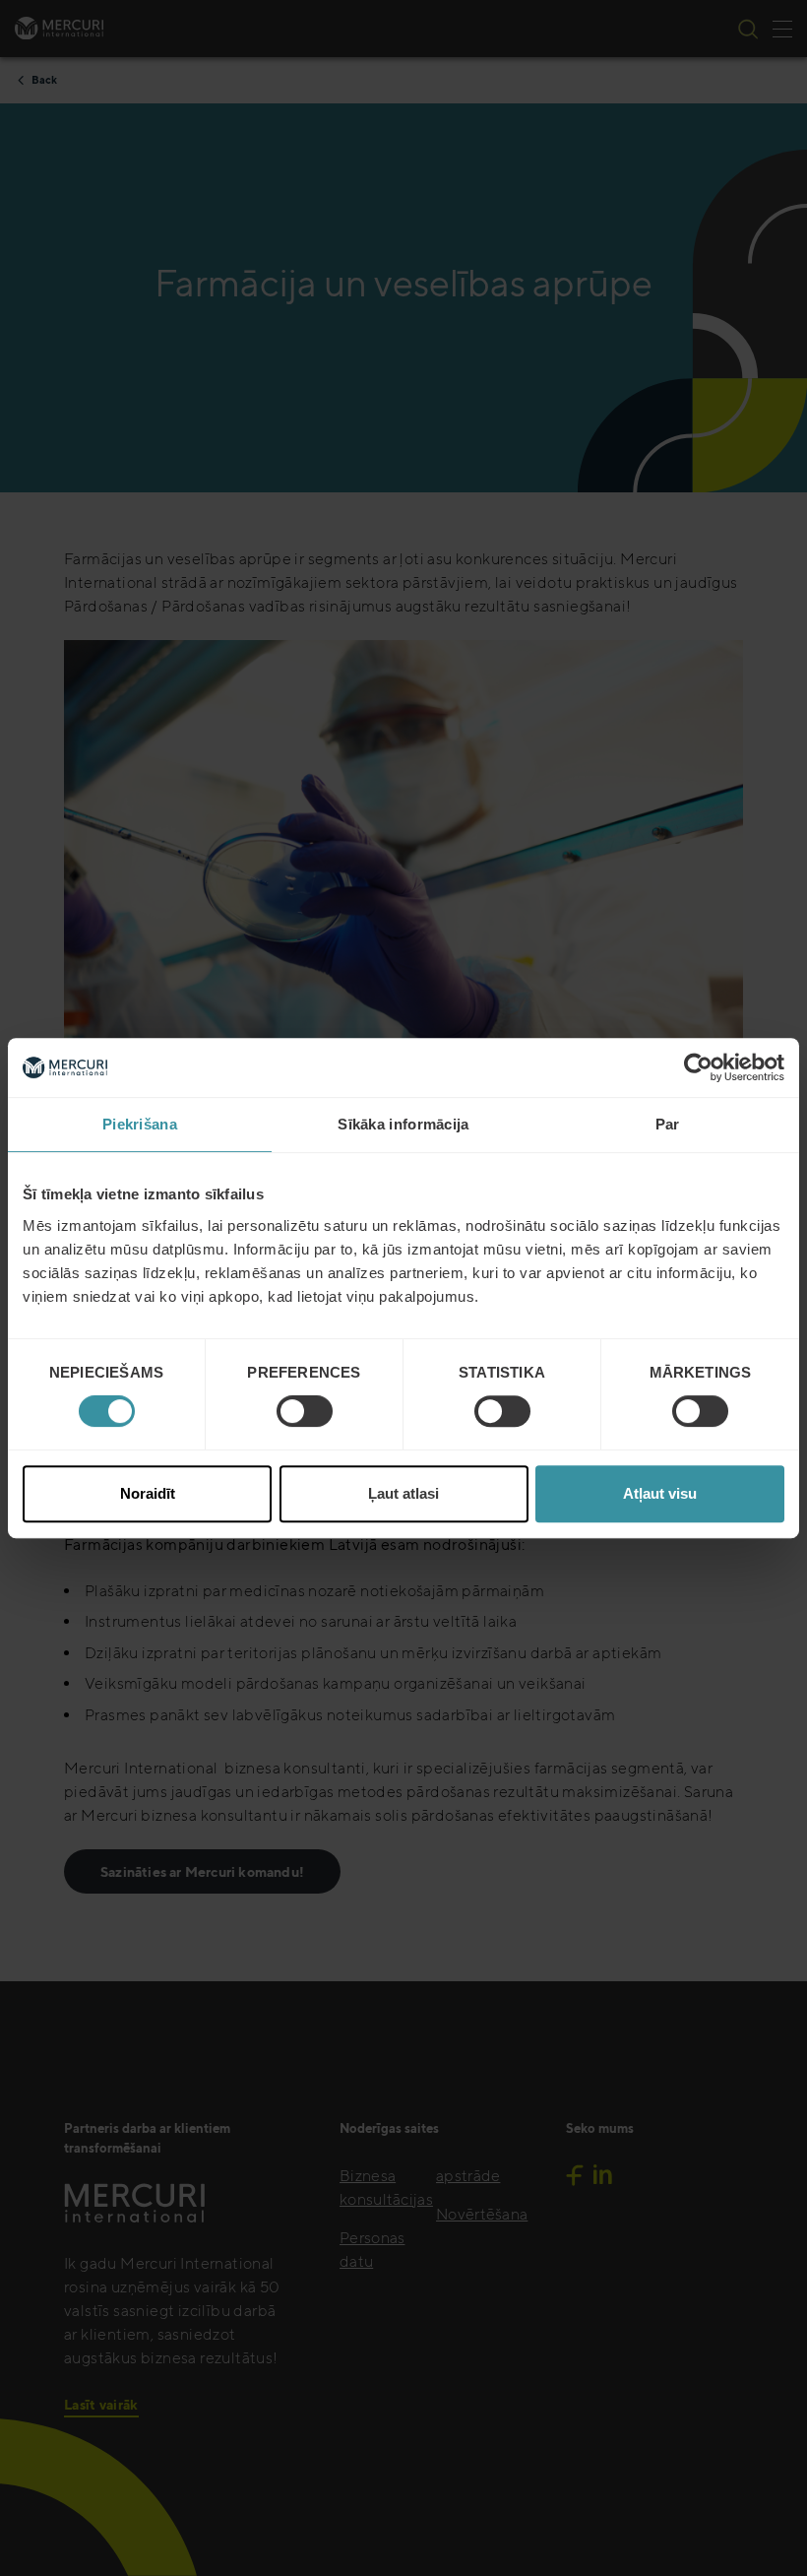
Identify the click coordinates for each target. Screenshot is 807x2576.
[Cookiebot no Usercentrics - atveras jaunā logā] (698, 1067)
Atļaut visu (660, 1493)
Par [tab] (668, 1124)
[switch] (305, 1411)
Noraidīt (148, 1493)
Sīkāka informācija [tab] (403, 1124)
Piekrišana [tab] (140, 1124)
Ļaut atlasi (403, 1493)
